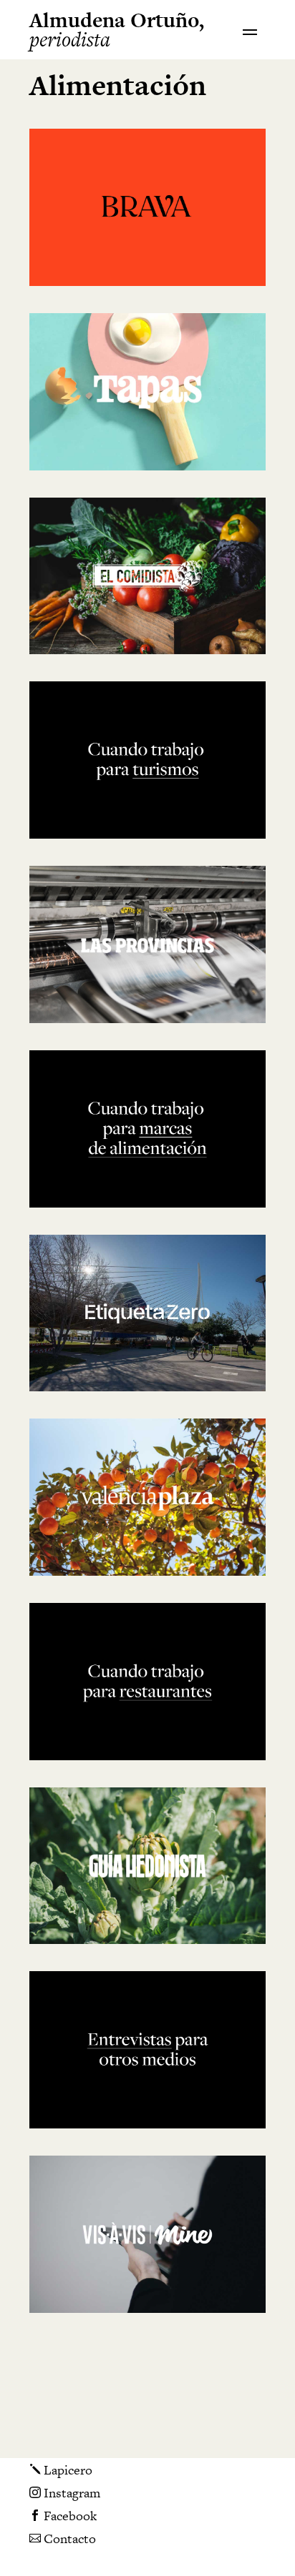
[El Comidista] (147, 576)
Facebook (63, 2517)
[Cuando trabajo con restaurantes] (147, 1682)
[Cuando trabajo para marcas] (147, 1129)
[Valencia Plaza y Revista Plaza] (147, 1497)
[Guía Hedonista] (147, 1866)
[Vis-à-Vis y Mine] (147, 2234)
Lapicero (61, 2471)
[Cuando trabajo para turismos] (147, 760)
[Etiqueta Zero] (147, 1313)
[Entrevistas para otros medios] (147, 2050)
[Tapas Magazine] (147, 392)
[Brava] (147, 207)
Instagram (65, 2494)
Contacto (63, 2538)
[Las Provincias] (147, 944)
